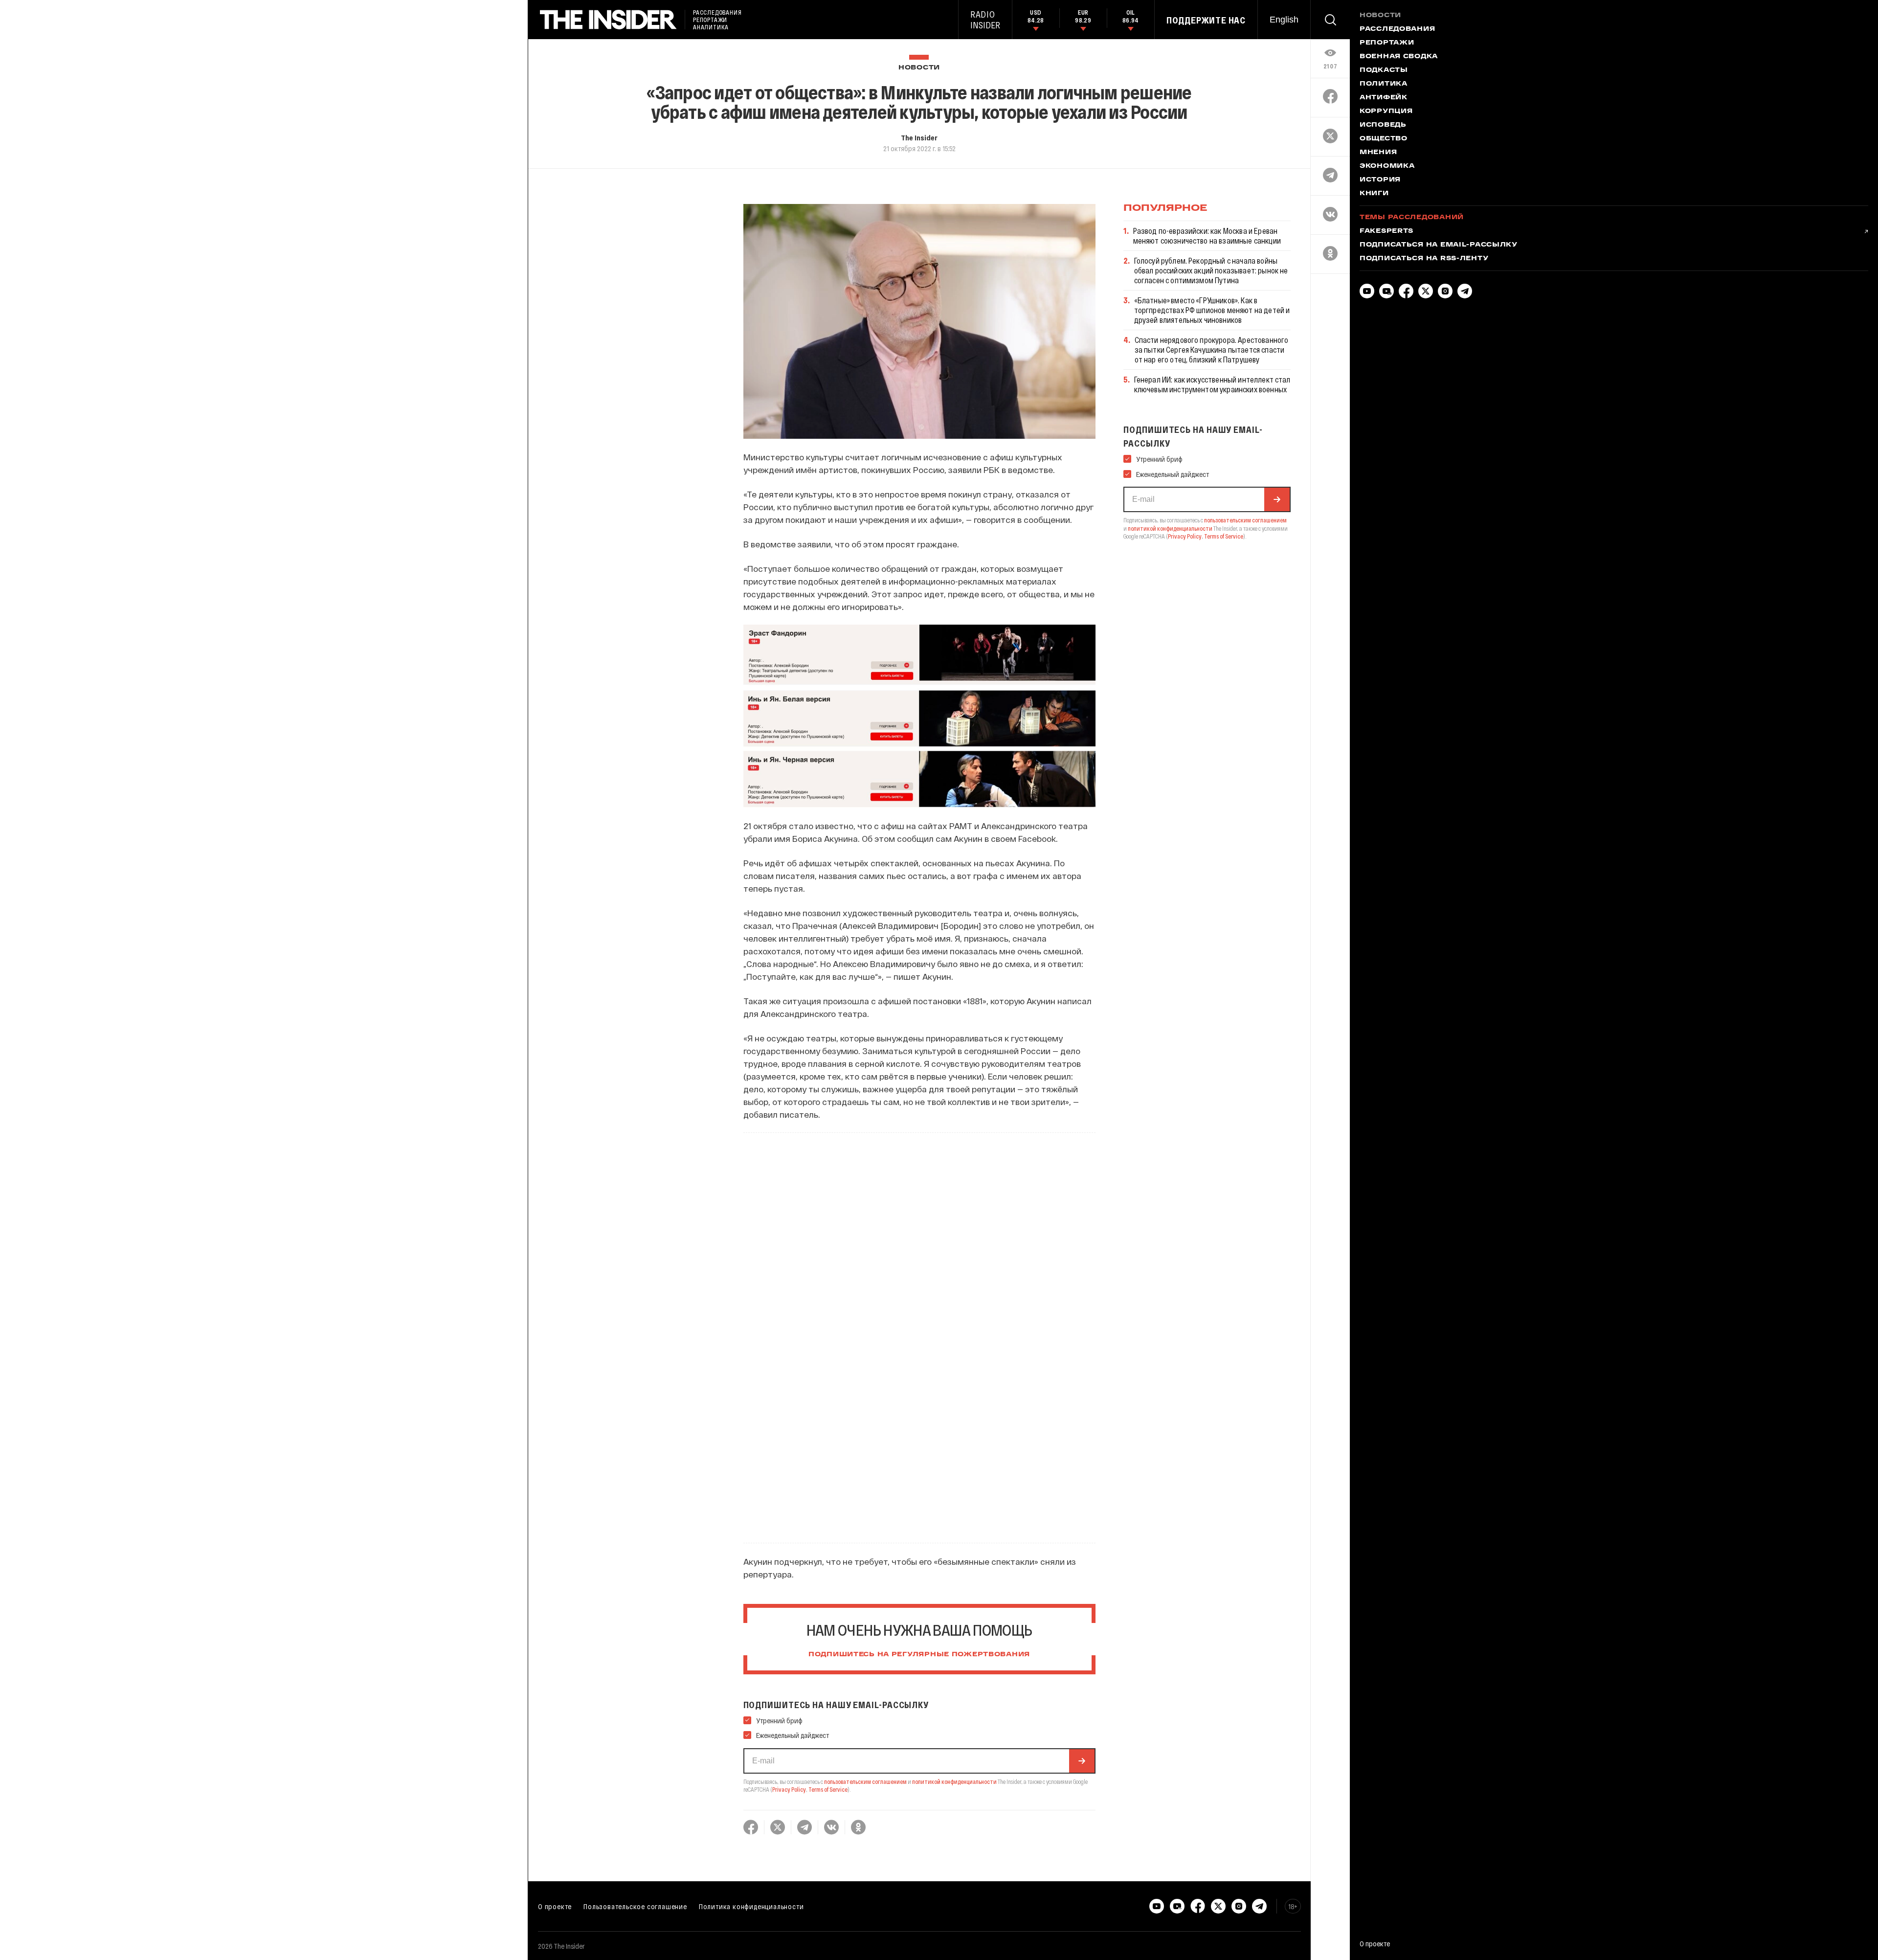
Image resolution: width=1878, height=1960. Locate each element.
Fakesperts (1386, 231)
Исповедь (1383, 125)
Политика (1384, 84)
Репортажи (1387, 43)
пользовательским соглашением (865, 1781)
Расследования (1397, 29)
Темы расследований (1412, 218)
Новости (919, 68)
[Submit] (1082, 1761)
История (1380, 180)
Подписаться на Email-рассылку (1439, 245)
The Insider (919, 137)
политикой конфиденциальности (954, 1781)
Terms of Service (828, 1789)
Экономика (1387, 166)
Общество (1384, 139)
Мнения (1378, 153)
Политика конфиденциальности (751, 1906)
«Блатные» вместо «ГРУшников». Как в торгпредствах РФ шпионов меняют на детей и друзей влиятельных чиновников (1212, 310)
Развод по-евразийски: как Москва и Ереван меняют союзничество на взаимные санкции (1207, 236)
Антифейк (1384, 98)
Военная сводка (1399, 57)
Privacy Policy (789, 1789)
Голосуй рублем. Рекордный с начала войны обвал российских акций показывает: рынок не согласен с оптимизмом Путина (1211, 270)
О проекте (555, 1906)
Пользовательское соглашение (635, 1906)
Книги (1374, 194)
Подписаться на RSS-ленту (1424, 259)
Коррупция (1386, 112)
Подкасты (1384, 70)
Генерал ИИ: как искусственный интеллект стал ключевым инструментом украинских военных (1212, 384)
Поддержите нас (1206, 20)
